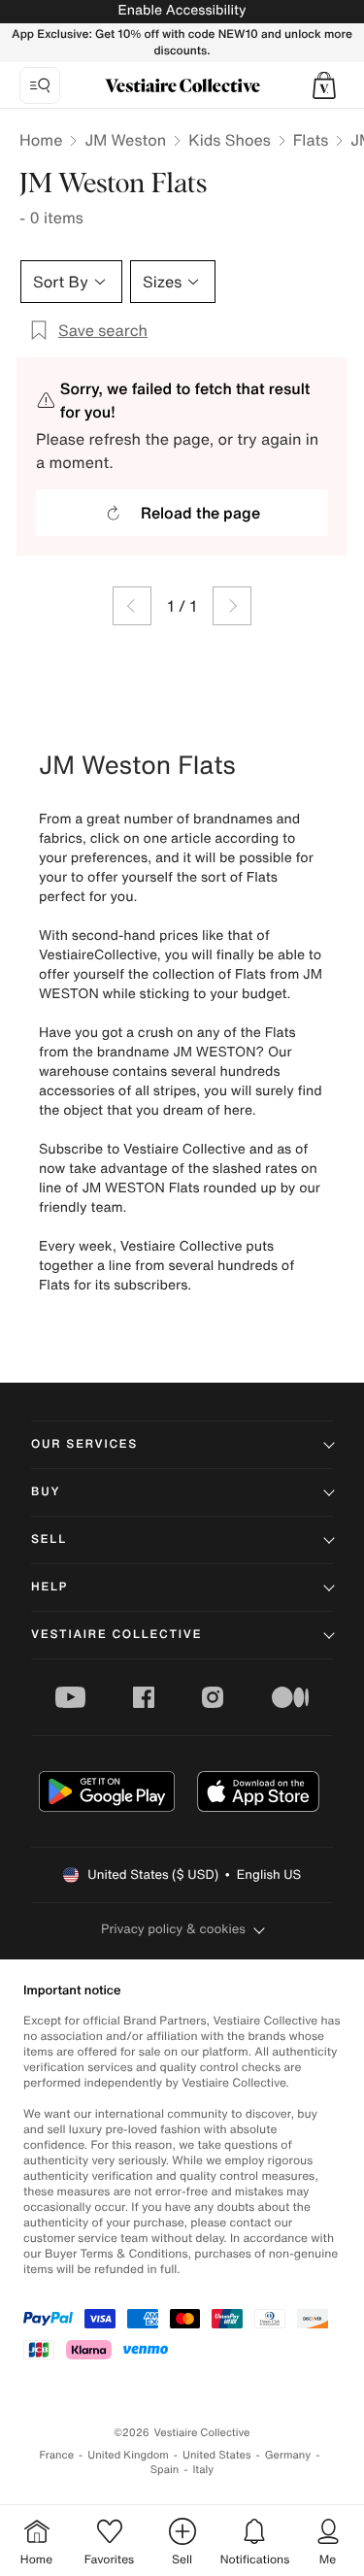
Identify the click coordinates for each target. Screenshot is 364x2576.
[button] (324, 85)
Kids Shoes (230, 140)
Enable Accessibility (182, 10)
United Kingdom (128, 2455)
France (57, 2455)
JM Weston (125, 140)
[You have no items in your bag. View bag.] (324, 85)
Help (50, 1587)
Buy (46, 1492)
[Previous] (132, 606)
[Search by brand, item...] (40, 85)
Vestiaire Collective (116, 1635)
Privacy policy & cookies (173, 1929)
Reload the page (200, 513)
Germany (288, 2455)
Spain (165, 2470)
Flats (311, 140)
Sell (49, 1539)
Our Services (84, 1444)
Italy (203, 2470)
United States (217, 2455)
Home (41, 140)
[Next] (232, 606)
